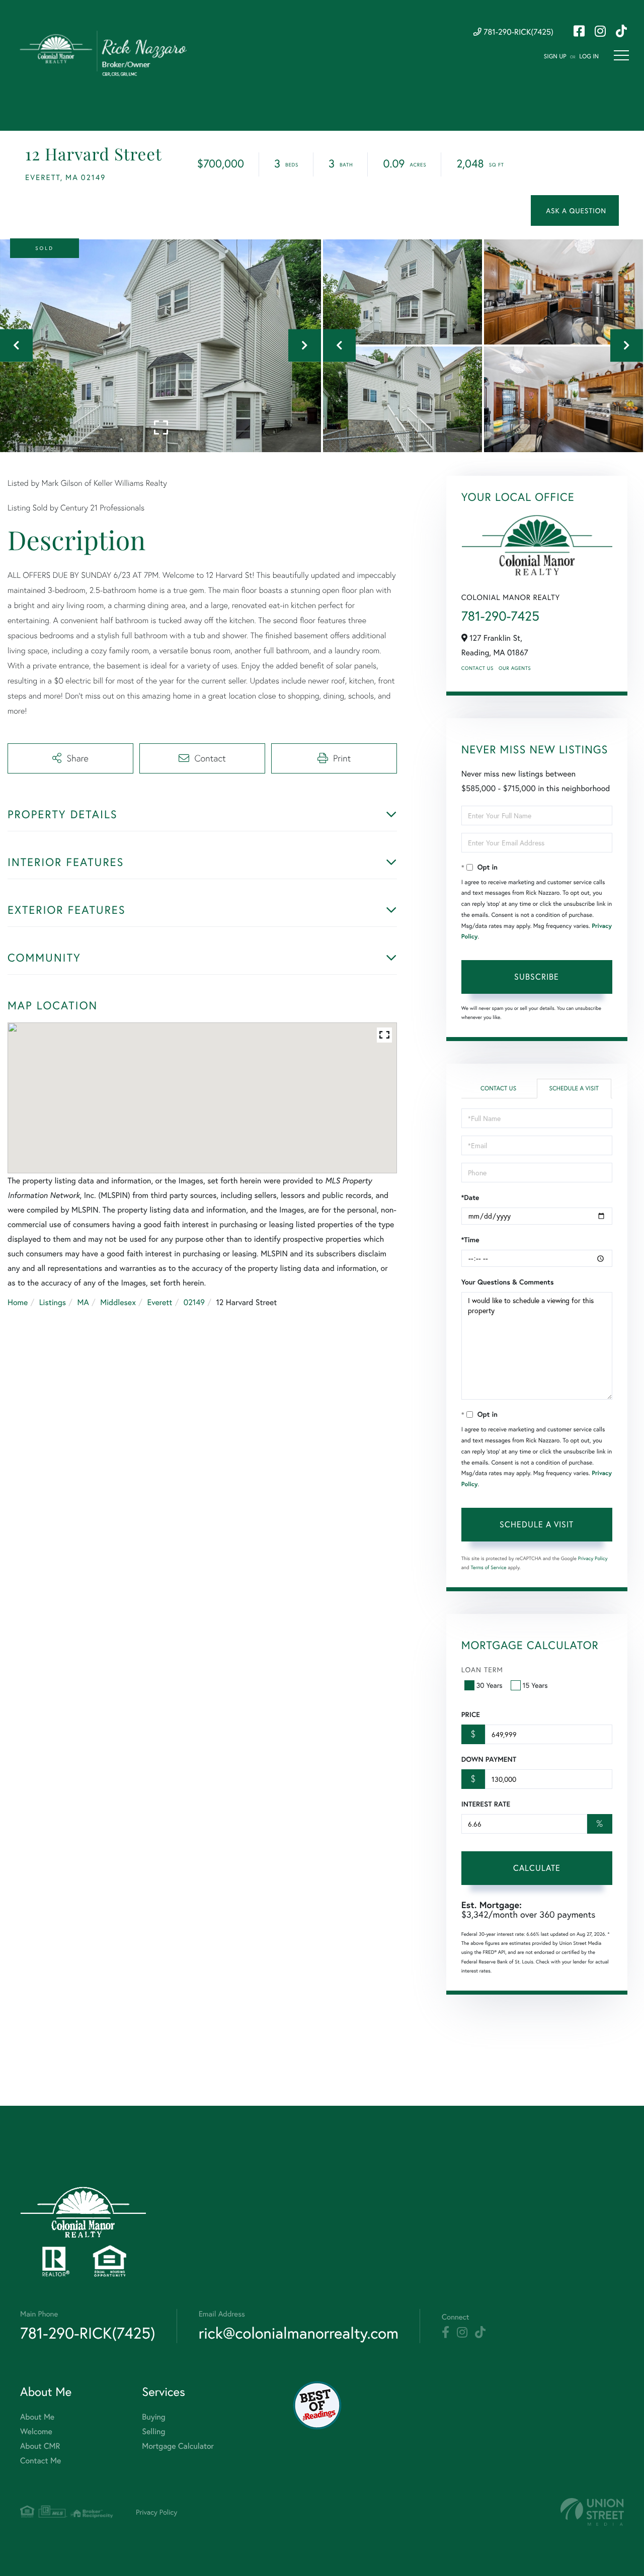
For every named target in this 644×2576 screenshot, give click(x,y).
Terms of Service (489, 1567)
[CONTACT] (575, 210)
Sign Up (555, 57)
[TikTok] (480, 2333)
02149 (194, 1302)
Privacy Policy (593, 1558)
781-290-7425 (500, 616)
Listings (53, 1302)
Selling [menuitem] (153, 2431)
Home (18, 1302)
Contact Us (477, 668)
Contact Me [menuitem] (41, 2461)
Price (471, 1714)
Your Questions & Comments (508, 1282)
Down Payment (489, 1759)
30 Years (490, 1685)
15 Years (535, 1685)
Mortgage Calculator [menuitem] (178, 2446)
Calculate (537, 1868)
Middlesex (118, 1302)
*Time (470, 1240)
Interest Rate (486, 1804)
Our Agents (515, 668)
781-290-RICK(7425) (517, 32)
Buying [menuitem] (153, 2417)
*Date (470, 1197)
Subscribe (537, 976)
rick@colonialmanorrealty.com (299, 2333)
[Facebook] (446, 2333)
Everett (159, 1302)
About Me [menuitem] (37, 2417)
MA (83, 1302)
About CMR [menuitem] (40, 2446)
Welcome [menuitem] (36, 2431)
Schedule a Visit (574, 1089)
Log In (589, 57)
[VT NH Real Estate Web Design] (592, 2512)
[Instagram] (462, 2333)
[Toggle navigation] (621, 55)
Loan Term (482, 1669)
